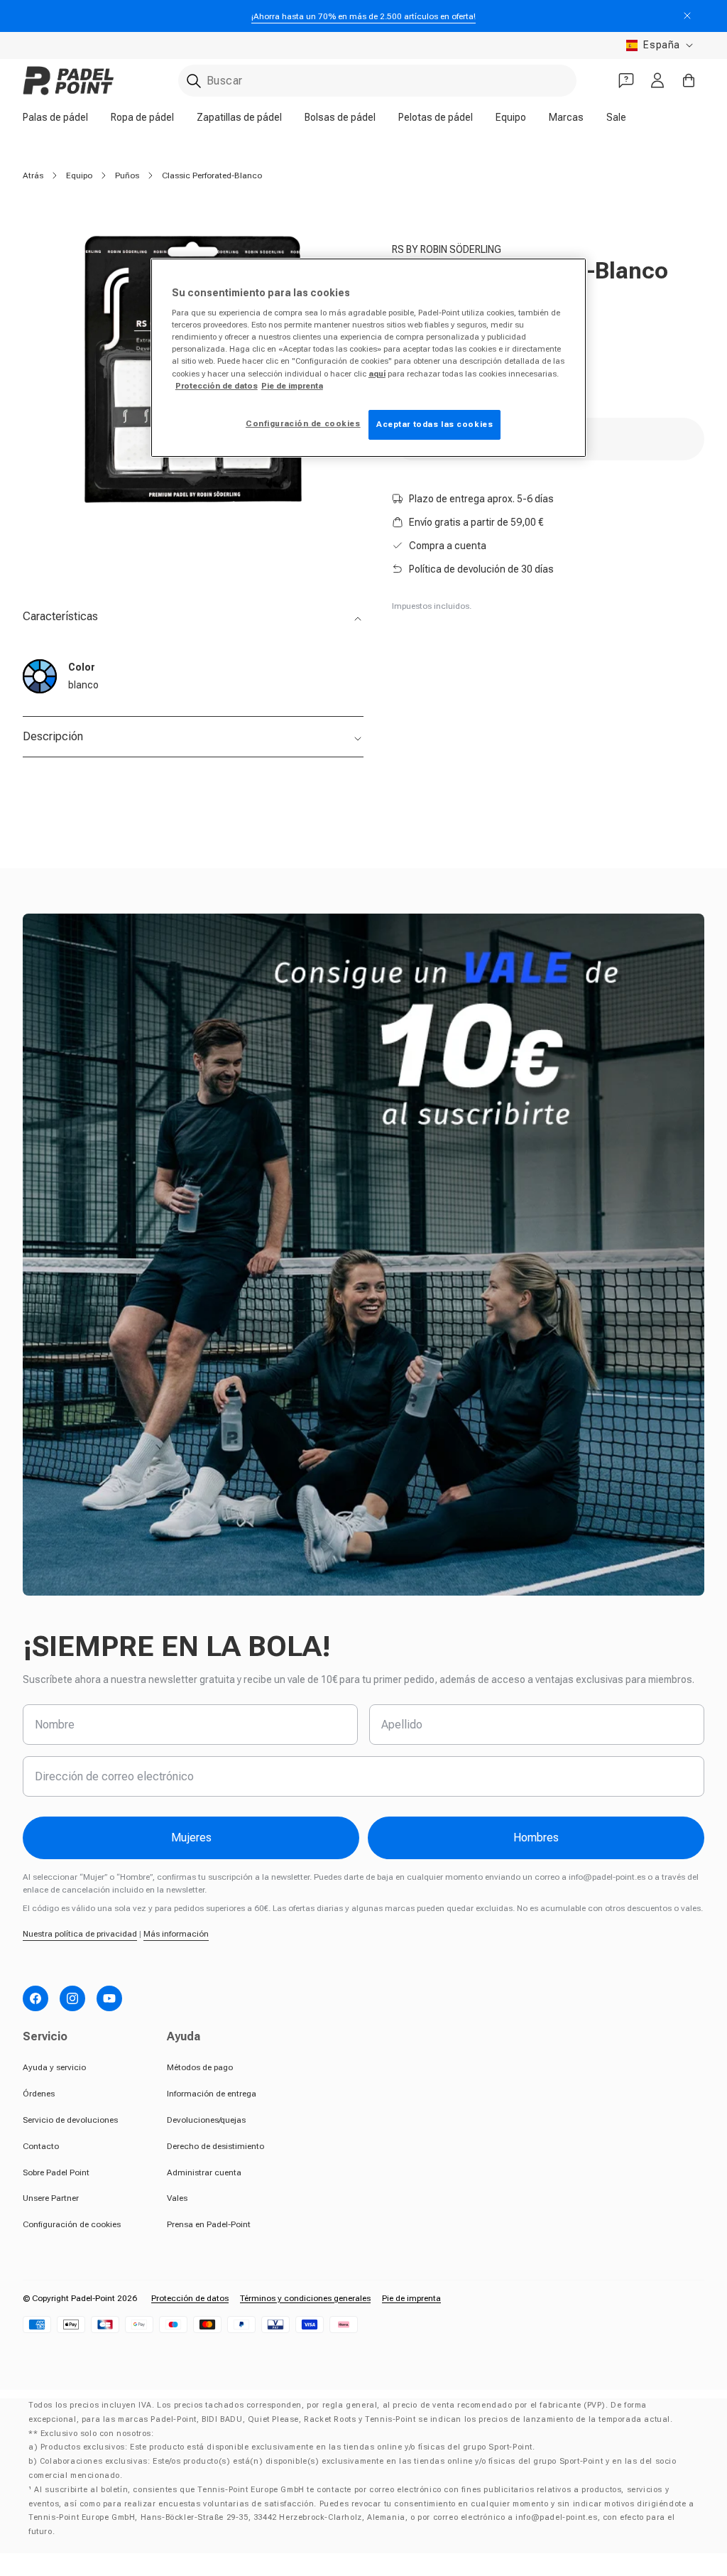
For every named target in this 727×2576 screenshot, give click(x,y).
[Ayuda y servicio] (626, 80)
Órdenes (39, 2094)
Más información (176, 1934)
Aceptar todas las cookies (434, 424)
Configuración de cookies (72, 2224)
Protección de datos (190, 2298)
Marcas (566, 117)
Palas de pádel (55, 117)
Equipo (511, 117)
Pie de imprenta (411, 2298)
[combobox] (377, 81)
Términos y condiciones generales (305, 2298)
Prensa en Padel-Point (209, 2224)
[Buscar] (194, 81)
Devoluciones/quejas (206, 2120)
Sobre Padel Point (56, 2172)
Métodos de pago (200, 2067)
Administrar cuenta (204, 2172)
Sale (616, 117)
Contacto (41, 2146)
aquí (377, 374)
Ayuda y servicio (54, 2067)
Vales (177, 2198)
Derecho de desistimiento (215, 2146)
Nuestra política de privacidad (80, 1934)
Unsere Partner (51, 2198)
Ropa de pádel (142, 117)
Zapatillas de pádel (239, 117)
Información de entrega (212, 2094)
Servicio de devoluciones (70, 2120)
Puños (127, 175)
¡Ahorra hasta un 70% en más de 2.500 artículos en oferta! (363, 16)
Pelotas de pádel (436, 117)
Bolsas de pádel (340, 117)
